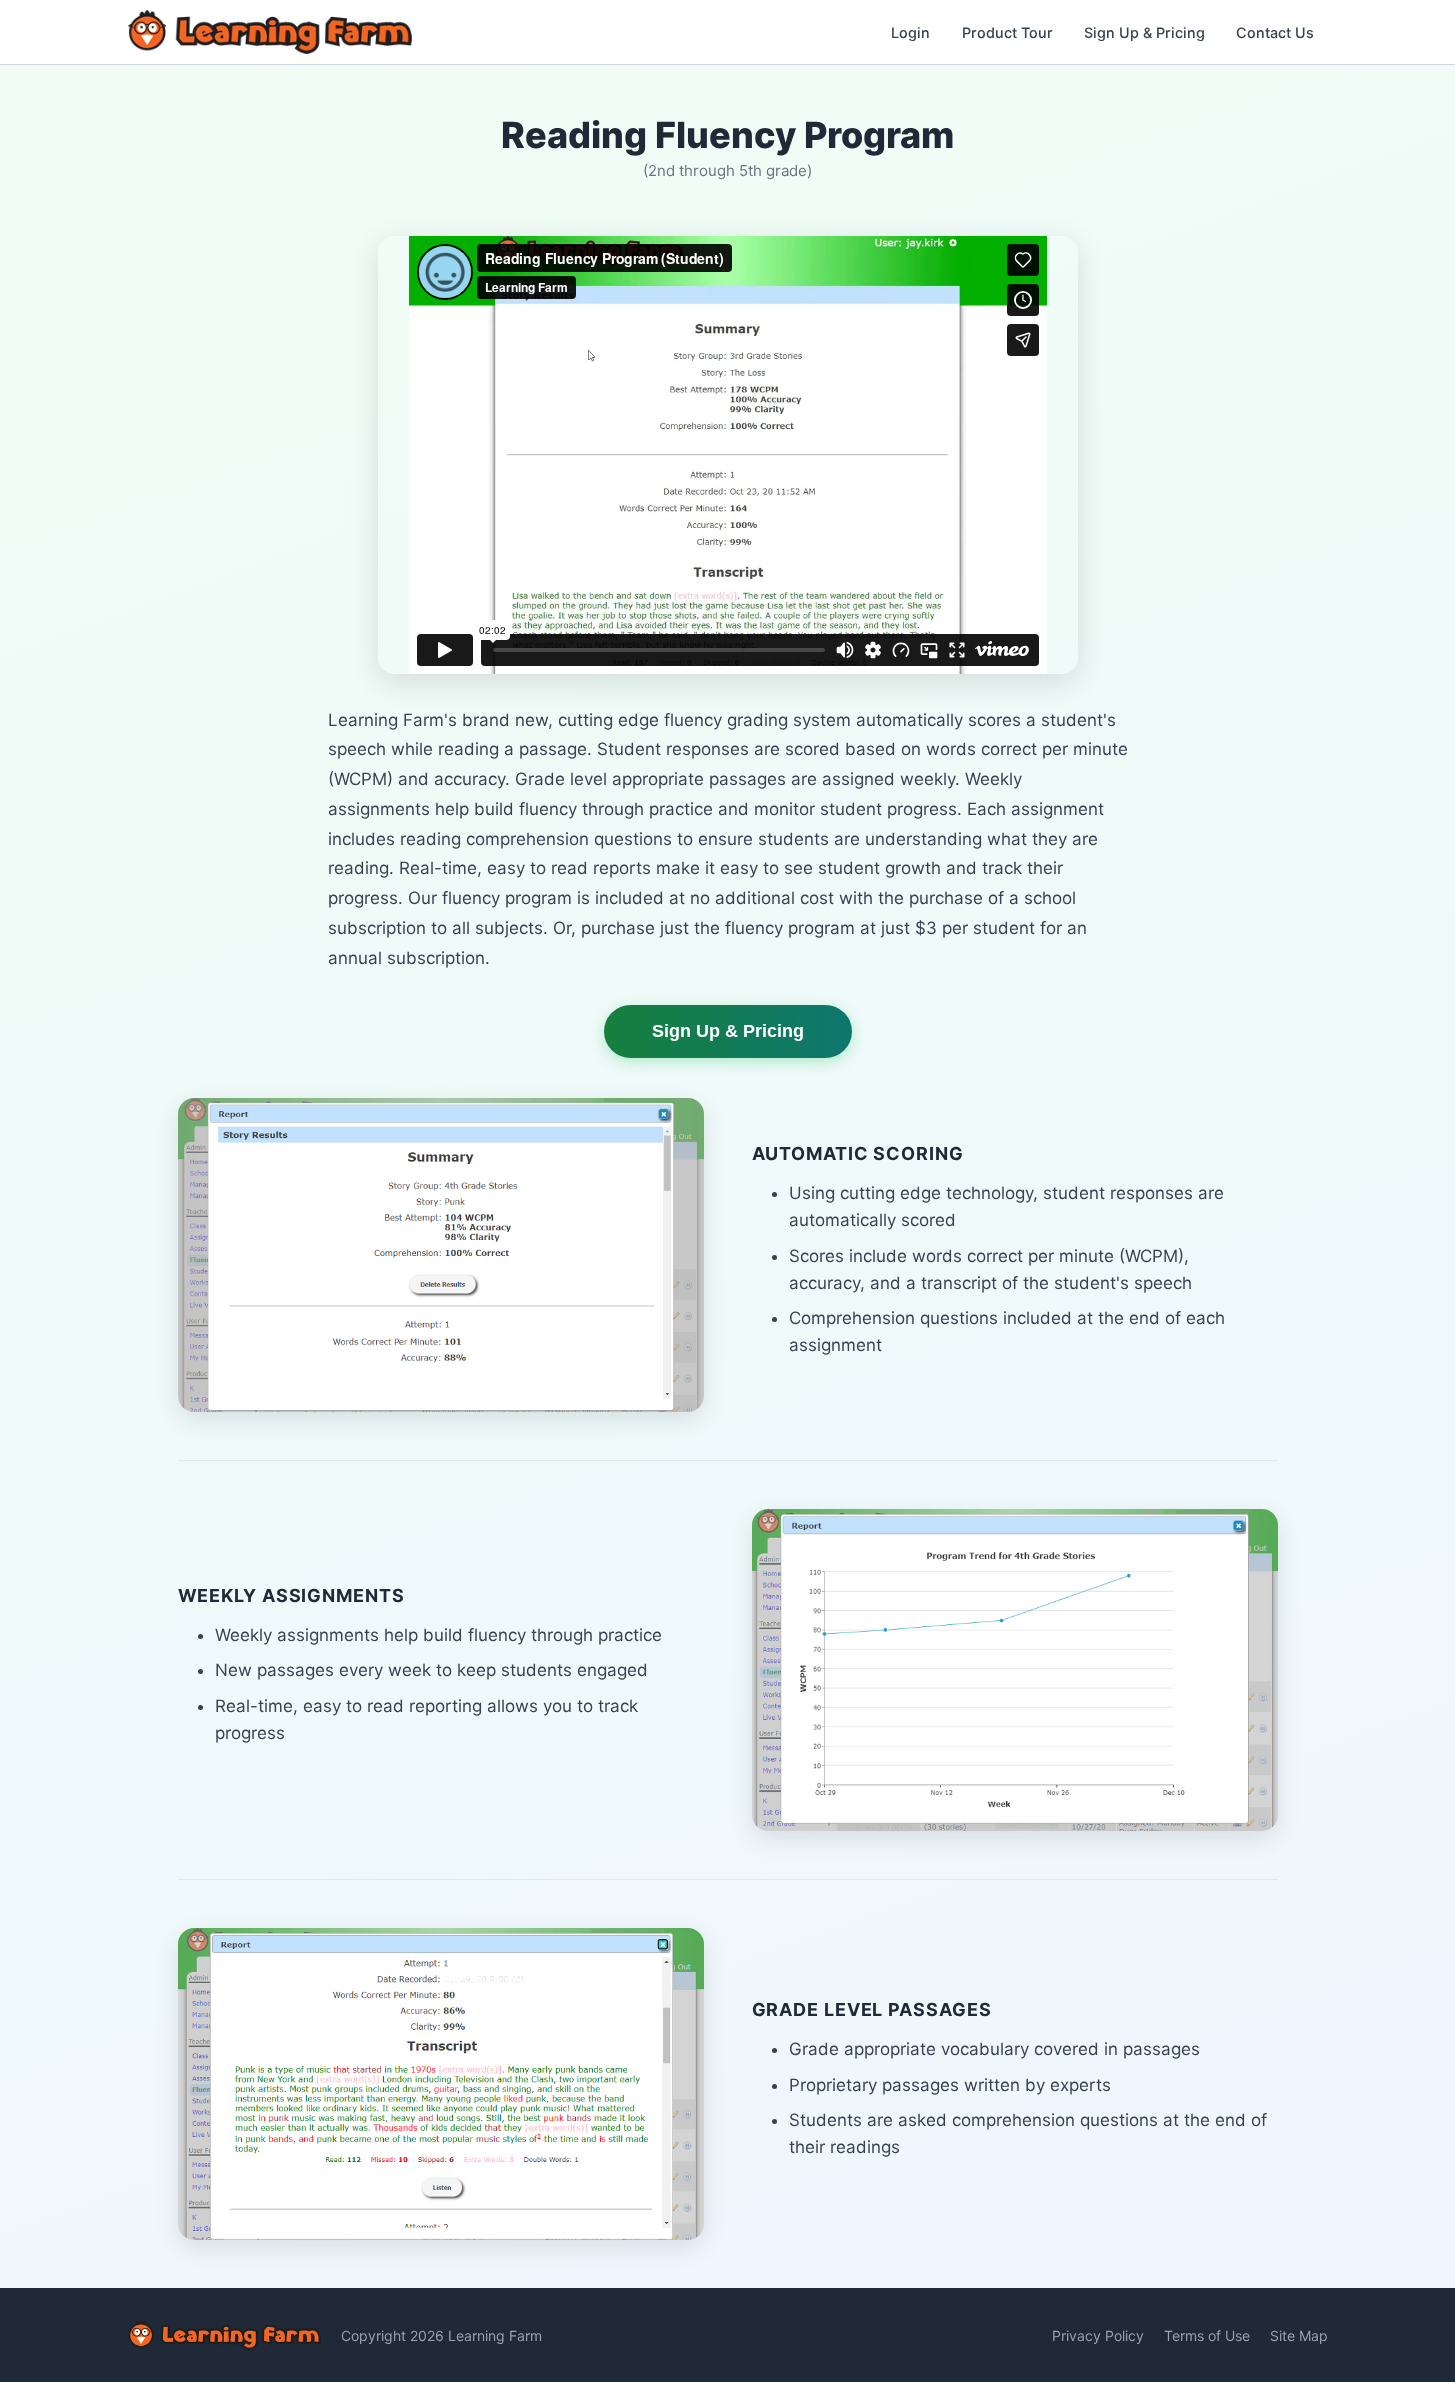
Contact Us (1275, 32)
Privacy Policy (1098, 2335)
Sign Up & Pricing (1144, 32)
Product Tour (1007, 32)
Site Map (1299, 2335)
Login (910, 32)
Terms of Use (1207, 2335)
